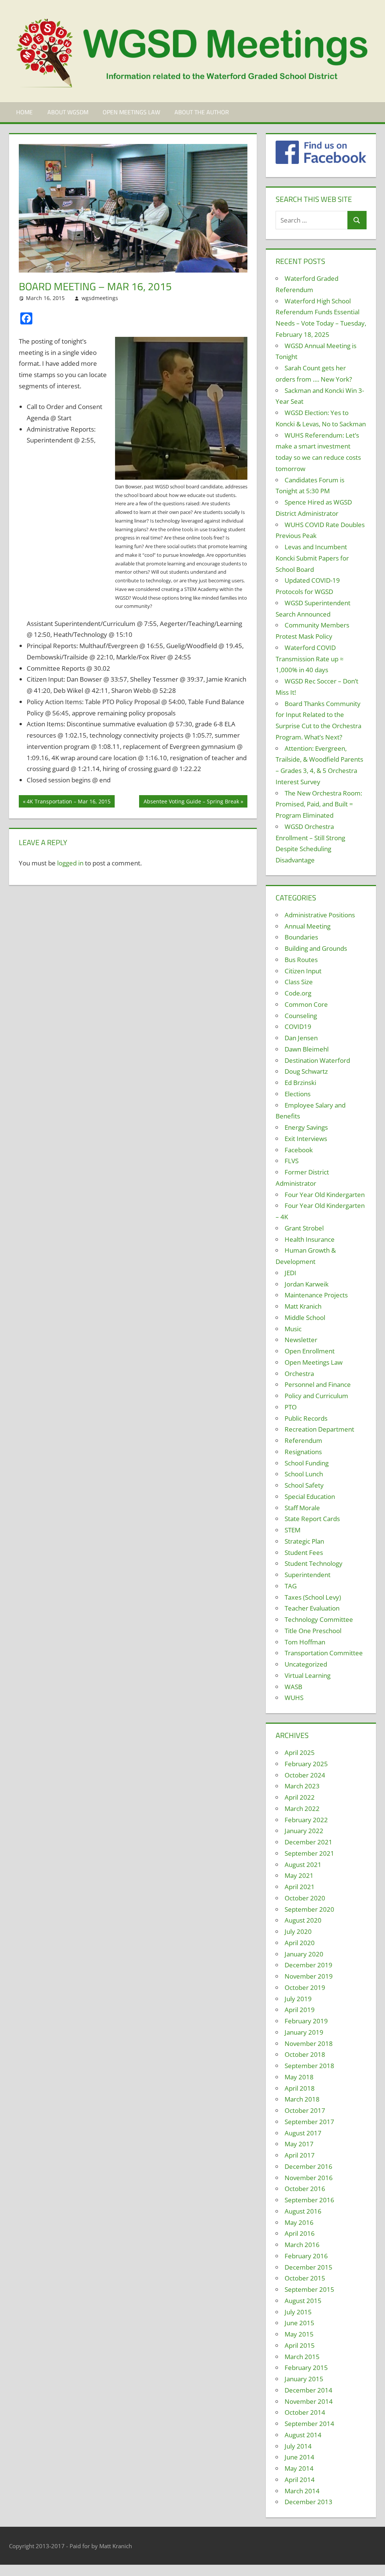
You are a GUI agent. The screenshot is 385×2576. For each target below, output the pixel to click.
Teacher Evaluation (312, 1608)
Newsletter (301, 1340)
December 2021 (308, 1842)
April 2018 (300, 2088)
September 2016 (309, 2200)
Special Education (310, 1496)
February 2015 (306, 2368)
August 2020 (303, 1920)
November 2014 (309, 2401)
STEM (293, 1530)
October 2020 (305, 1898)
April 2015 (300, 2345)
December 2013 (308, 2502)
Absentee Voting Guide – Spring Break (191, 802)
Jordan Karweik (307, 1284)
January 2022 (304, 1831)
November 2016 (309, 2178)
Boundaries (301, 937)
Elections (298, 1094)
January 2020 (304, 1954)
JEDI (290, 1273)
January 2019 (304, 2032)
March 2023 (302, 1786)
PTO (291, 1407)
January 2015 (304, 2379)
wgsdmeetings (100, 298)
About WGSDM (68, 112)
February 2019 (306, 2021)
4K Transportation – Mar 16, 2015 (68, 802)
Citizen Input (303, 971)
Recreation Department (319, 1429)
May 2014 (299, 2468)
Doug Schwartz (306, 1071)
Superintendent (308, 1575)
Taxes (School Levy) (313, 1597)
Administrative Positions (320, 915)
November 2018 (309, 2043)
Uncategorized (306, 1664)
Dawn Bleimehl (307, 1049)
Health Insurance (310, 1239)
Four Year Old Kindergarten (325, 1195)
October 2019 (305, 1987)
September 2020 (309, 1909)
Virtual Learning (308, 1675)
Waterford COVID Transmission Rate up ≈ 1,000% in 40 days (310, 659)
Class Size (299, 982)
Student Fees (304, 1552)
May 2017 (299, 2144)
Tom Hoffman (305, 1642)
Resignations (303, 1452)
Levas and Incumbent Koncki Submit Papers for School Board (312, 558)
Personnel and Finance (318, 1384)
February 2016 (306, 2256)
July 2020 (298, 1931)
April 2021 (300, 1887)
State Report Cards (312, 1519)
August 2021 (303, 1865)
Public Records (306, 1418)
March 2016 (302, 2245)
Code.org (298, 993)
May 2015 (299, 2334)
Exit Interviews (306, 1139)
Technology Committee (319, 1619)
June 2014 (299, 2457)
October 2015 (305, 2278)
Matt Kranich (303, 1306)
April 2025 (300, 1752)
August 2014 (303, 2435)
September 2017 (309, 2122)
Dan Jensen (301, 1038)
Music (293, 1329)
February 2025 (306, 1764)
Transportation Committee (324, 1653)
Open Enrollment (310, 1351)
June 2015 (299, 2323)
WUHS (294, 1698)
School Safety (304, 1485)
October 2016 (305, 2189)
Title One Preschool (313, 1631)
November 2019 (309, 1976)
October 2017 (305, 2110)
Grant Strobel (304, 1228)
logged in (70, 863)
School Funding (307, 1463)
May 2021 (299, 1875)
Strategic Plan (304, 1541)
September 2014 (309, 2424)
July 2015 (298, 2312)
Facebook (299, 1150)
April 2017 (300, 2155)
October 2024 (305, 1775)
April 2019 (300, 2010)
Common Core (306, 1004)
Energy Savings (306, 1127)
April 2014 (300, 2480)
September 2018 (309, 2066)
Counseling (301, 1016)
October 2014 (305, 2412)
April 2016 (300, 2233)
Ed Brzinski (300, 1083)
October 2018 (305, 2054)
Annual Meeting (308, 926)
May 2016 (299, 2222)
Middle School (305, 1318)
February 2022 (306, 1820)
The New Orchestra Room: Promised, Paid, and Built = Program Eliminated (319, 804)
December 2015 (308, 2267)
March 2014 (302, 2491)
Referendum (303, 1440)
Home (24, 112)
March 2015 (302, 2357)
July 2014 (298, 2446)
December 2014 (308, 2390)
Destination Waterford (317, 1060)
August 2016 (303, 2211)
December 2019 (308, 1965)
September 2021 (309, 1853)
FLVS (292, 1161)
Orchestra (299, 1374)
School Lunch (304, 1474)
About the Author (202, 112)
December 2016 (308, 2166)
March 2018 (302, 2099)
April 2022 (300, 1797)
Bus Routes (301, 960)
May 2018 (299, 2077)
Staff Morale (302, 1508)
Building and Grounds (316, 948)
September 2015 (309, 2289)
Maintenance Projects (316, 1295)
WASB (293, 1687)
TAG (291, 1586)
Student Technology (314, 1563)
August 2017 (303, 2133)
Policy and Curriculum (316, 1396)
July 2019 (298, 1999)
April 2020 (300, 1943)
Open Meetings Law (131, 112)
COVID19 (298, 1027)
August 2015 (303, 2301)
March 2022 (302, 1809)
